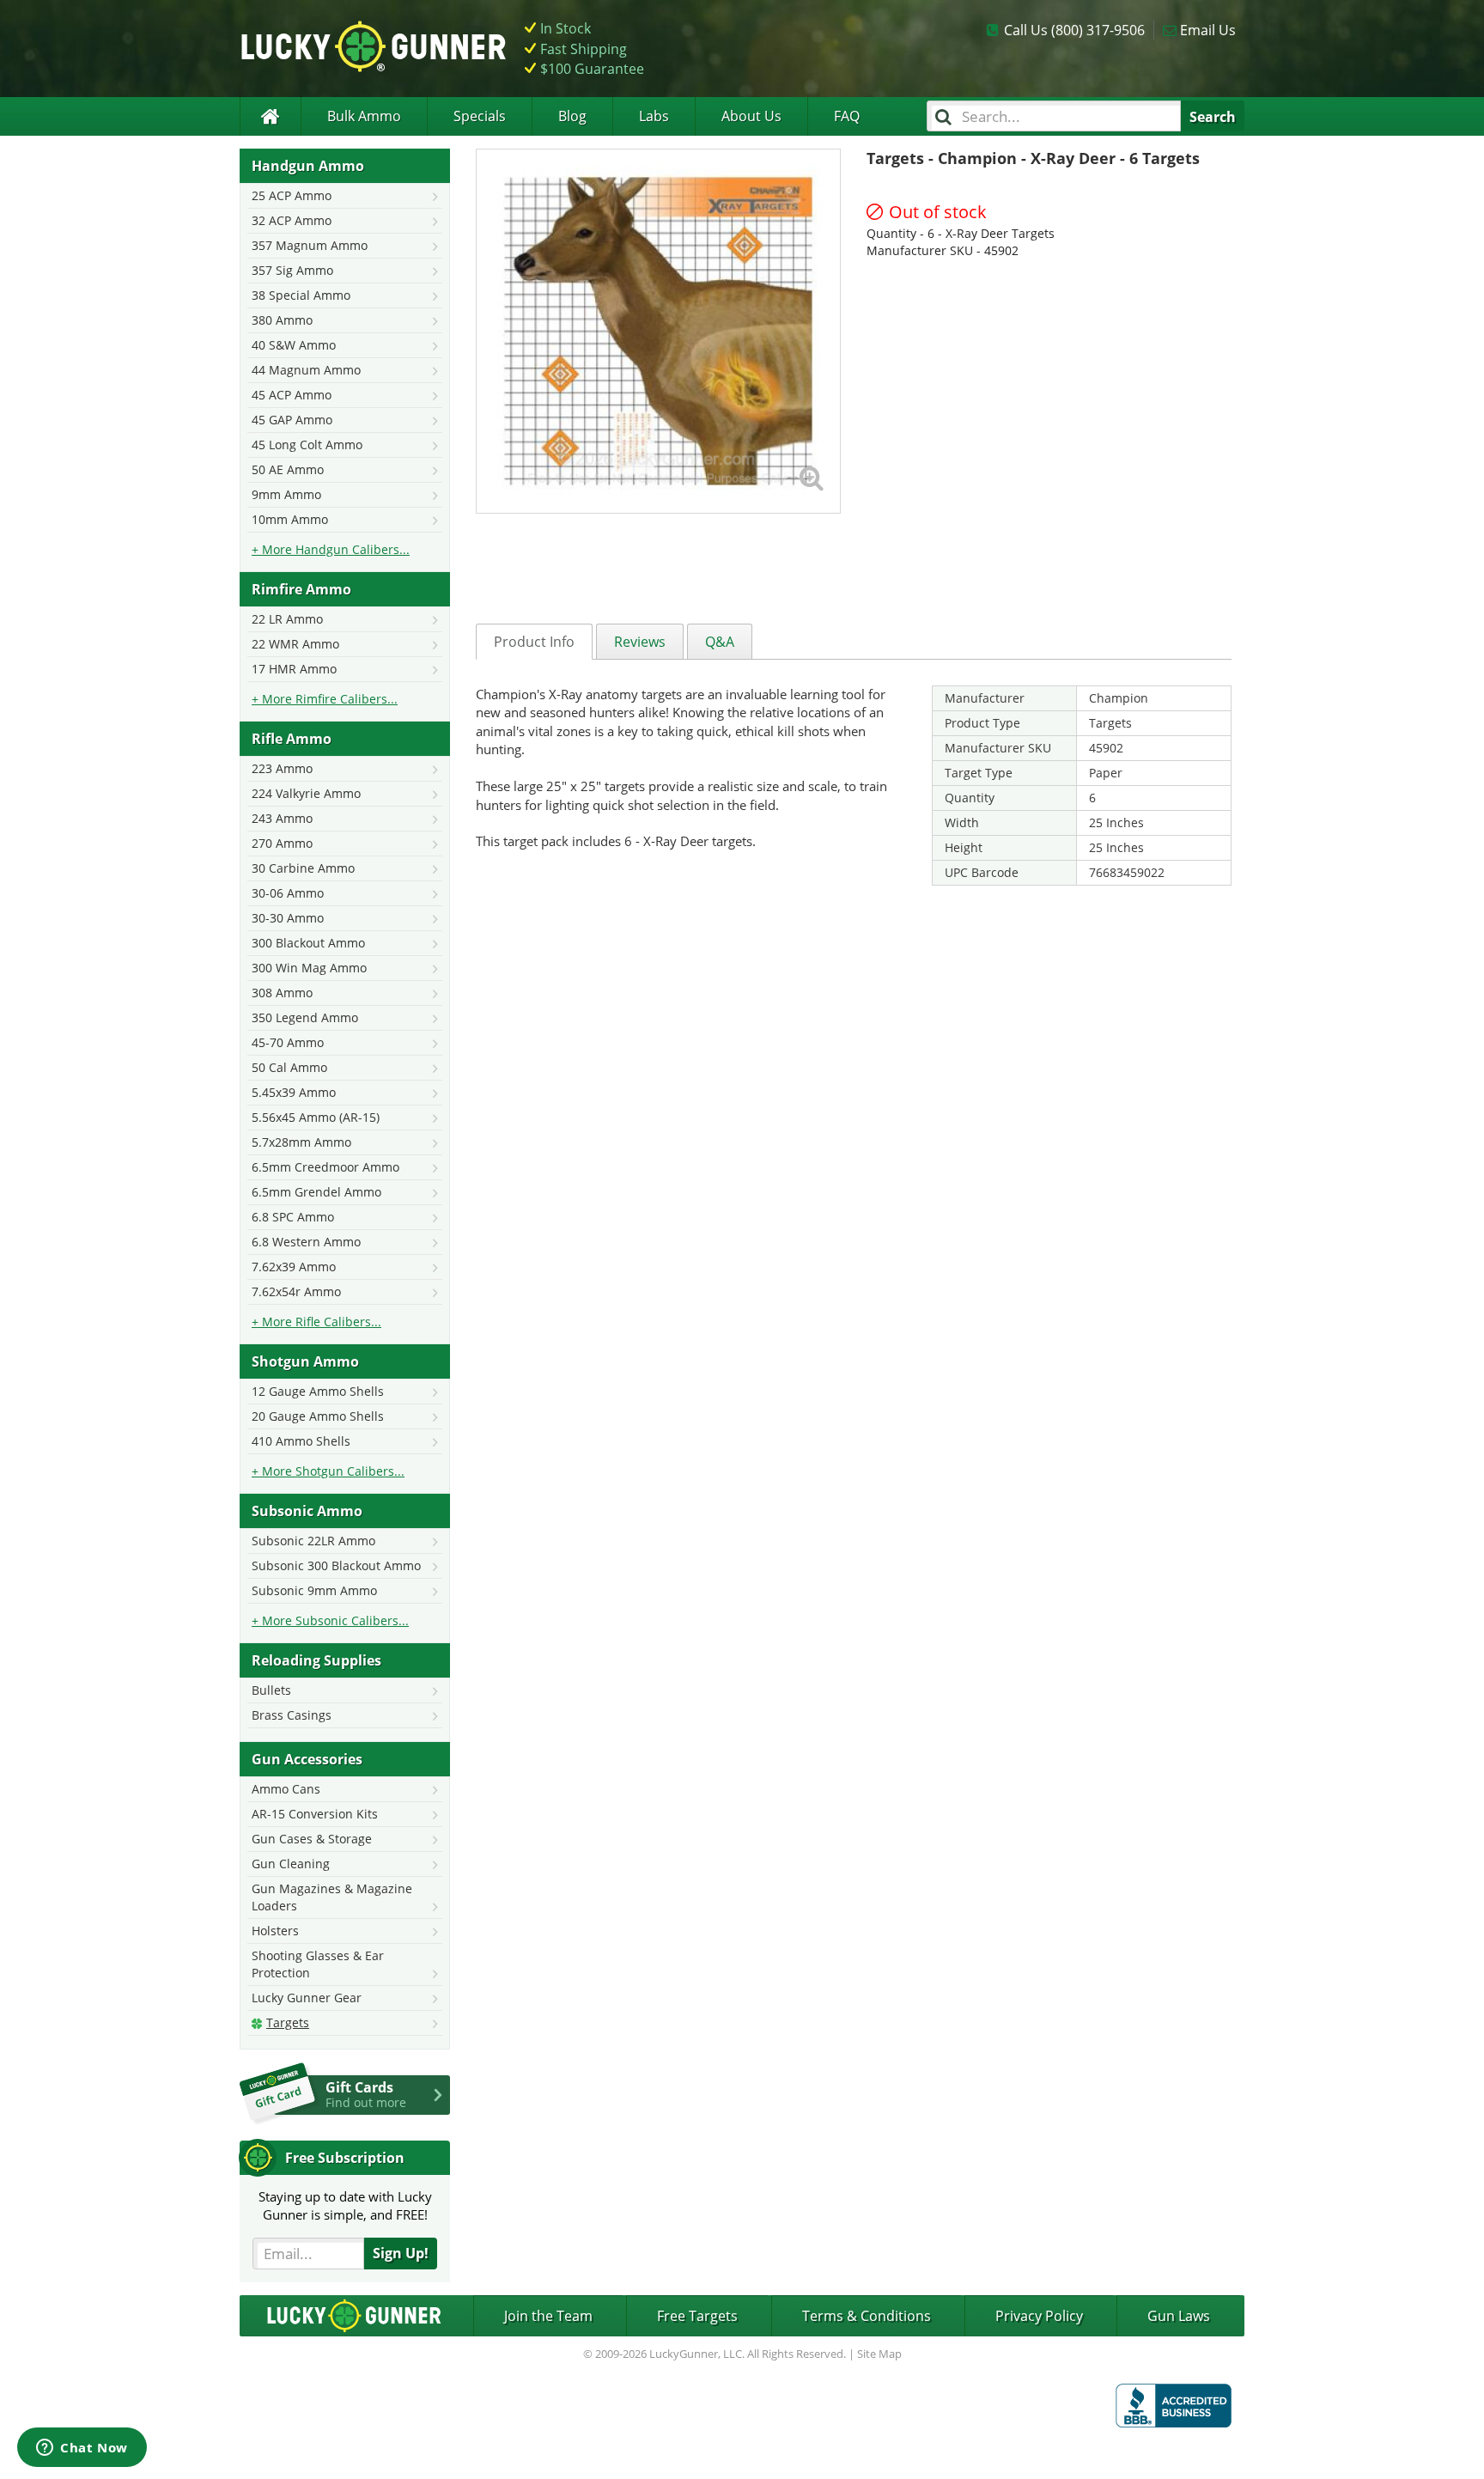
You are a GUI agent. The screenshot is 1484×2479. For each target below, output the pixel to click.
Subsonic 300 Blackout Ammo (336, 1565)
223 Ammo (282, 768)
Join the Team (548, 2316)
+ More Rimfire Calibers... (325, 699)
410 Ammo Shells (301, 1441)
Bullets (271, 1690)
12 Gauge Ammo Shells (318, 1391)
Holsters (275, 1931)
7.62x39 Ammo (294, 1267)
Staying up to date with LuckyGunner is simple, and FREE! (345, 2205)
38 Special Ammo (301, 295)
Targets (288, 2022)
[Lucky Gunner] (270, 116)
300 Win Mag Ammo (309, 968)
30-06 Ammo (288, 893)
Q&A (720, 642)
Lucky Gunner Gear (307, 1998)
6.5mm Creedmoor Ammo (325, 1167)
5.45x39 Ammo (294, 1092)
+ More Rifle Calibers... (316, 1322)
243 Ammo (282, 818)
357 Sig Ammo (292, 270)
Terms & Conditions (867, 2316)
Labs (654, 116)
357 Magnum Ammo (310, 245)
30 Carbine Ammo (303, 868)
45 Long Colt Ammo (307, 445)
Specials (480, 116)
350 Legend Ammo (305, 1017)
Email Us (1208, 30)
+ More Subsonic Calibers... (330, 1620)
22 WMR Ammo (295, 644)
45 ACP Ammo (292, 395)
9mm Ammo (286, 494)
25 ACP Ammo (292, 195)
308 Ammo (282, 993)
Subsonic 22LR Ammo (313, 1541)
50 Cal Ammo (289, 1067)
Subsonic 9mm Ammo (314, 1590)
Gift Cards (366, 2094)
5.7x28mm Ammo (301, 1142)
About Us (751, 116)
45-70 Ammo (288, 1042)
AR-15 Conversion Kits (315, 1814)
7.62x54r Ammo (296, 1291)
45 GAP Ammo (292, 420)
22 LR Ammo (287, 619)
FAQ (847, 116)
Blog (572, 116)
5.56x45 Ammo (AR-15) (316, 1117)
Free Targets (697, 2316)
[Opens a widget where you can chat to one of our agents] (82, 2449)
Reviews (640, 642)
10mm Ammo (290, 519)
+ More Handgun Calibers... (331, 549)
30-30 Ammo (288, 918)
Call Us (1074, 30)
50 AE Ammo (288, 469)
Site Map (879, 2354)
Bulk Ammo (364, 116)
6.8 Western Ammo (306, 1242)
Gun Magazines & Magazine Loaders (332, 1897)
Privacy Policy (1039, 2316)
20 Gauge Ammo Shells (318, 1416)
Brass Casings (292, 1715)
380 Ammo (282, 320)
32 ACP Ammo (292, 220)
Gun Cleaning (291, 1864)
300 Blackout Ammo (308, 943)
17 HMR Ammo (294, 669)
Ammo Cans (286, 1789)
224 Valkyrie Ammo (306, 793)
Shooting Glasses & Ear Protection (318, 1964)
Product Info (534, 642)
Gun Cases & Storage (312, 1839)
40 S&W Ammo (294, 345)
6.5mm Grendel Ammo (316, 1192)
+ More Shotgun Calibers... (328, 1471)
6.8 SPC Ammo (293, 1217)
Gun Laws (1179, 2316)
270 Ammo (282, 843)
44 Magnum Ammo (306, 370)
